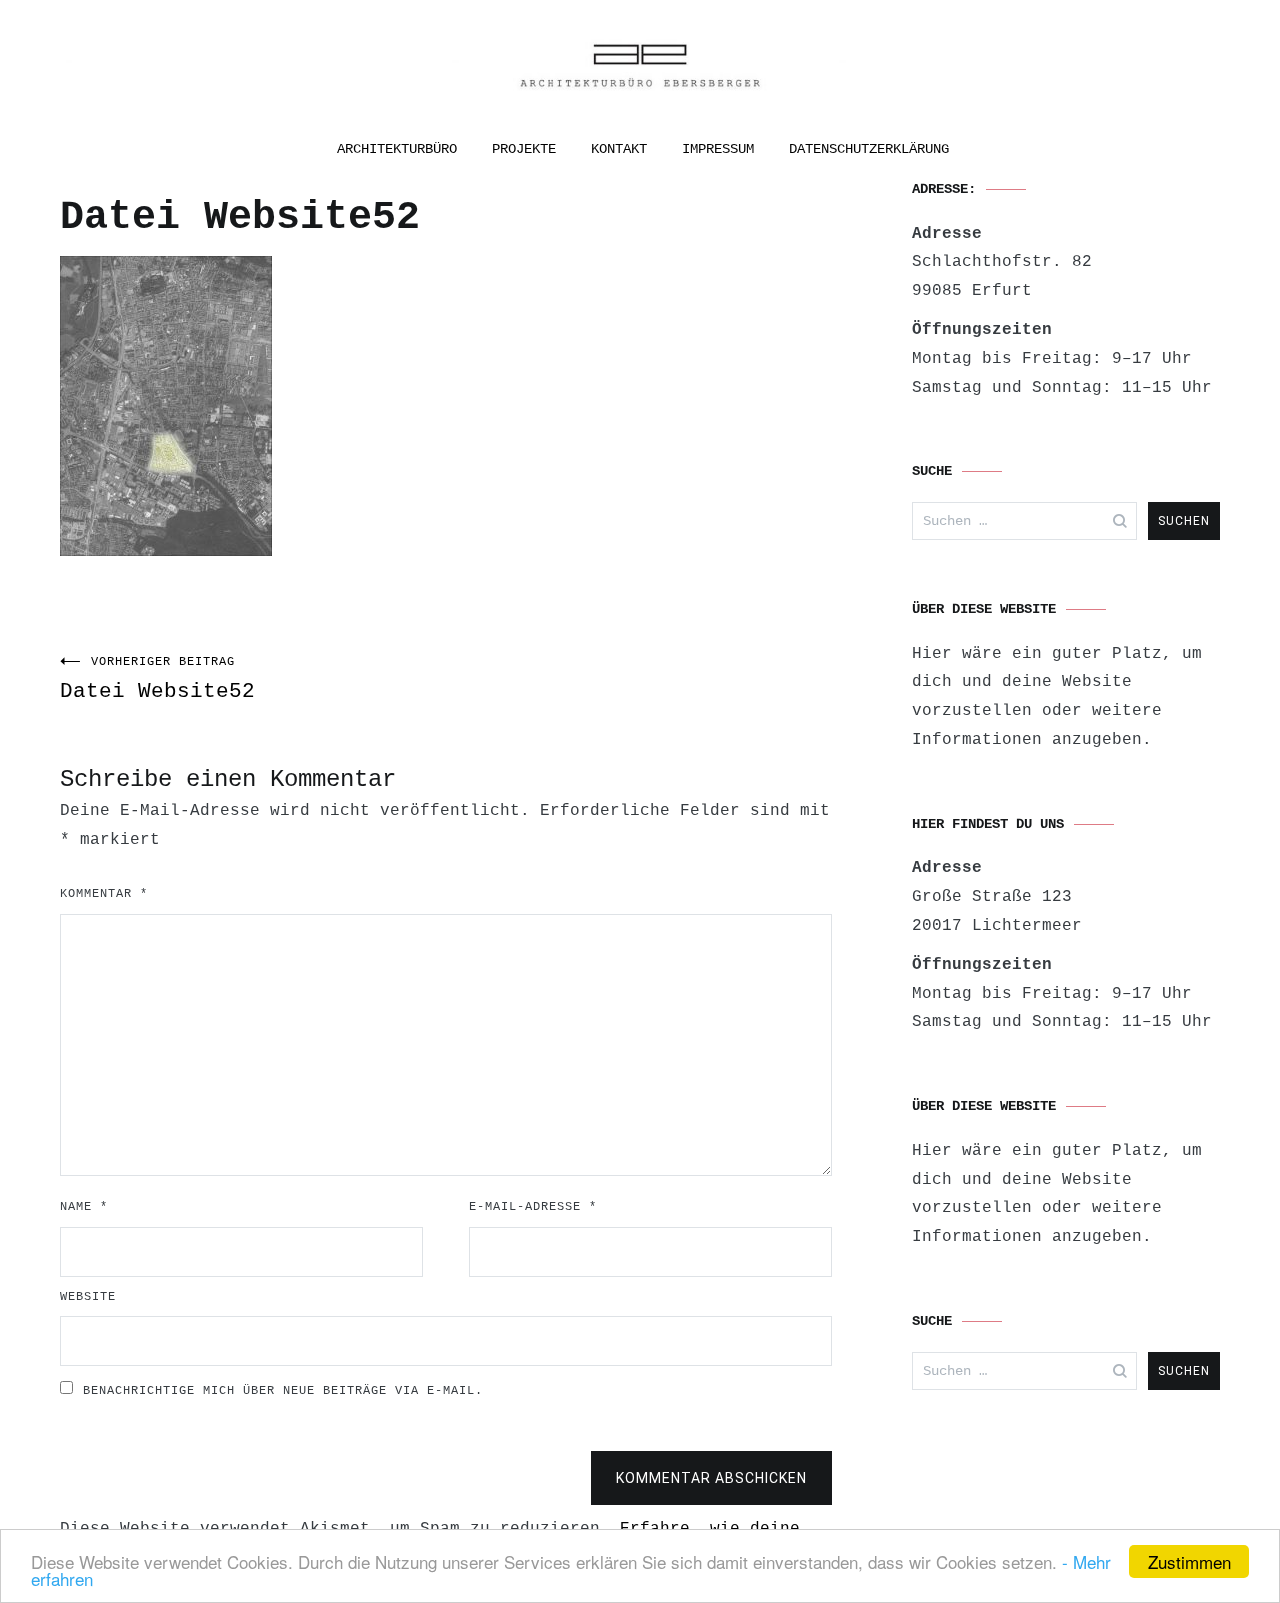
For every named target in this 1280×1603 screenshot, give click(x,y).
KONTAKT (619, 149)
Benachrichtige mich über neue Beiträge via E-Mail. (283, 1391)
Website (88, 1297)
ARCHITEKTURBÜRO (397, 149)
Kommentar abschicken (711, 1478)
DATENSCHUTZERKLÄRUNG (869, 149)
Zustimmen (1189, 1561)
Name (84, 1207)
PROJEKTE (524, 149)
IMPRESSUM (718, 149)
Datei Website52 (157, 679)
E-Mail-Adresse (533, 1207)
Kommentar (104, 894)
